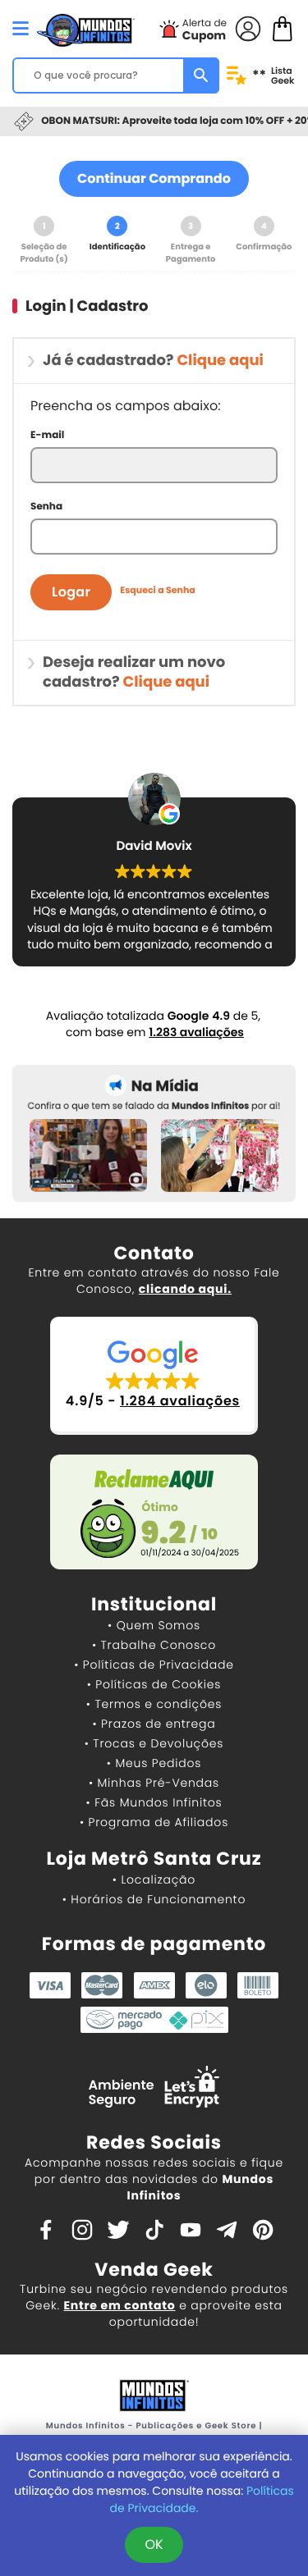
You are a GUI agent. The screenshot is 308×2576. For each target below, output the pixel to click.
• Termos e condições (154, 1704)
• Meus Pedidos (154, 1763)
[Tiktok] (154, 2229)
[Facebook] (46, 2229)
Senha (46, 507)
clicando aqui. (185, 1289)
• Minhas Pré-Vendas (154, 1783)
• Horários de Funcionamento (154, 1899)
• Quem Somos (154, 1625)
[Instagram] (82, 2229)
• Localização (154, 1879)
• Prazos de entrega (154, 1724)
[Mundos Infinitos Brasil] (86, 29)
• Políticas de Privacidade (154, 1665)
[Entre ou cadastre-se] (248, 27)
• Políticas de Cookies (154, 1684)
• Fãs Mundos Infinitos (154, 1802)
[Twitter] (118, 2229)
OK (154, 2544)
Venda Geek (154, 2270)
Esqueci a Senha (158, 586)
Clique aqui (220, 361)
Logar (71, 592)
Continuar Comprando (154, 178)
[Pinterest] (263, 2229)
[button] (154, 1375)
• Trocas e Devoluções (154, 1743)
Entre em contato (119, 2305)
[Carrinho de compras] (283, 27)
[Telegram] (227, 2229)
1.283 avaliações (196, 1032)
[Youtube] (191, 2229)
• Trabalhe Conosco (154, 1645)
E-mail (47, 435)
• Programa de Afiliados (154, 1822)
